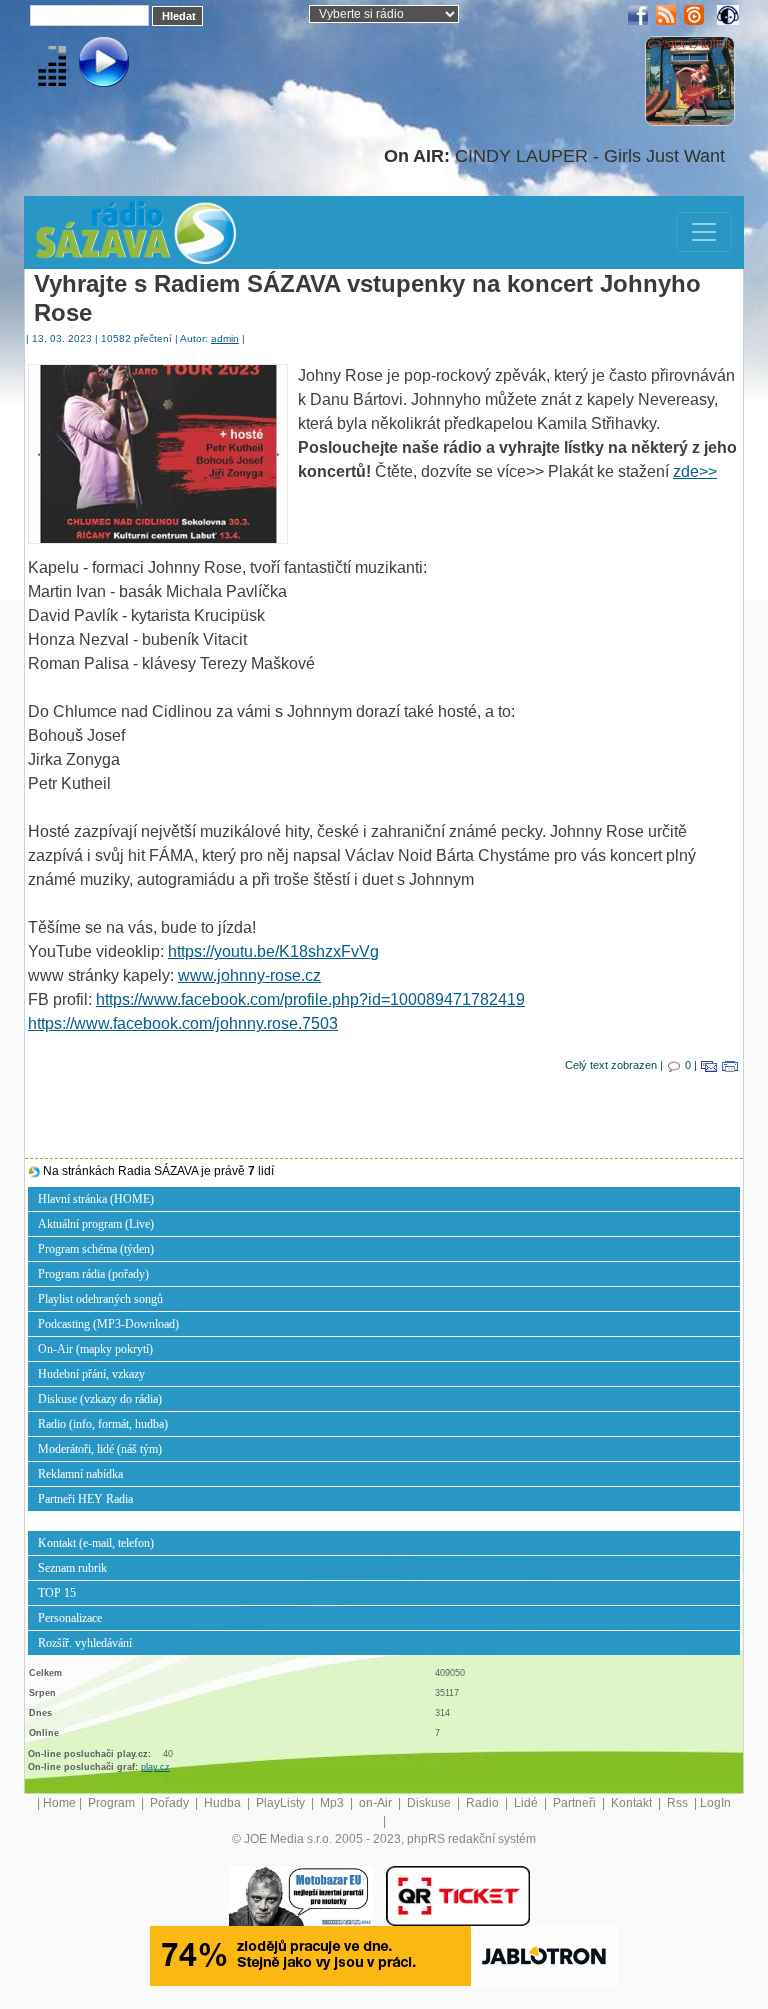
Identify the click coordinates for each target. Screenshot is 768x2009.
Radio (484, 1803)
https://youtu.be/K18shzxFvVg (273, 951)
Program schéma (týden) (96, 1249)
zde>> (695, 471)
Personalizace (70, 1618)
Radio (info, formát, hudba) (103, 1424)
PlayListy (282, 1803)
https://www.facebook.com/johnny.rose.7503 (183, 1023)
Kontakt (633, 1803)
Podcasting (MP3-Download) (108, 1324)
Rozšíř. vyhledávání (85, 1643)
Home (59, 1803)
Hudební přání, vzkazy (91, 1374)
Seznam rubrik (72, 1568)
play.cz (155, 1767)
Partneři (576, 1803)
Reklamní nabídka (80, 1474)
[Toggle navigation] (704, 232)
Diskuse (430, 1803)
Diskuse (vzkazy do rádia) (100, 1399)
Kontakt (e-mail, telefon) (96, 1543)
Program (113, 1803)
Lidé (527, 1803)
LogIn (715, 1803)
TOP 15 (57, 1593)
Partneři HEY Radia (85, 1499)
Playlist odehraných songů (100, 1299)
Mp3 (333, 1803)
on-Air (377, 1803)
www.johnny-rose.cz (249, 975)
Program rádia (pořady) (93, 1274)
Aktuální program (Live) (96, 1224)
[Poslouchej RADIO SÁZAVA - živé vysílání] (87, 65)
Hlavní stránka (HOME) (96, 1199)
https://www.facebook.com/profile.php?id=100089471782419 (310, 999)
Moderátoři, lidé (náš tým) (100, 1449)
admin (225, 338)
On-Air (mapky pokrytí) (95, 1349)
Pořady (171, 1803)
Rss (679, 1803)
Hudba (224, 1803)
